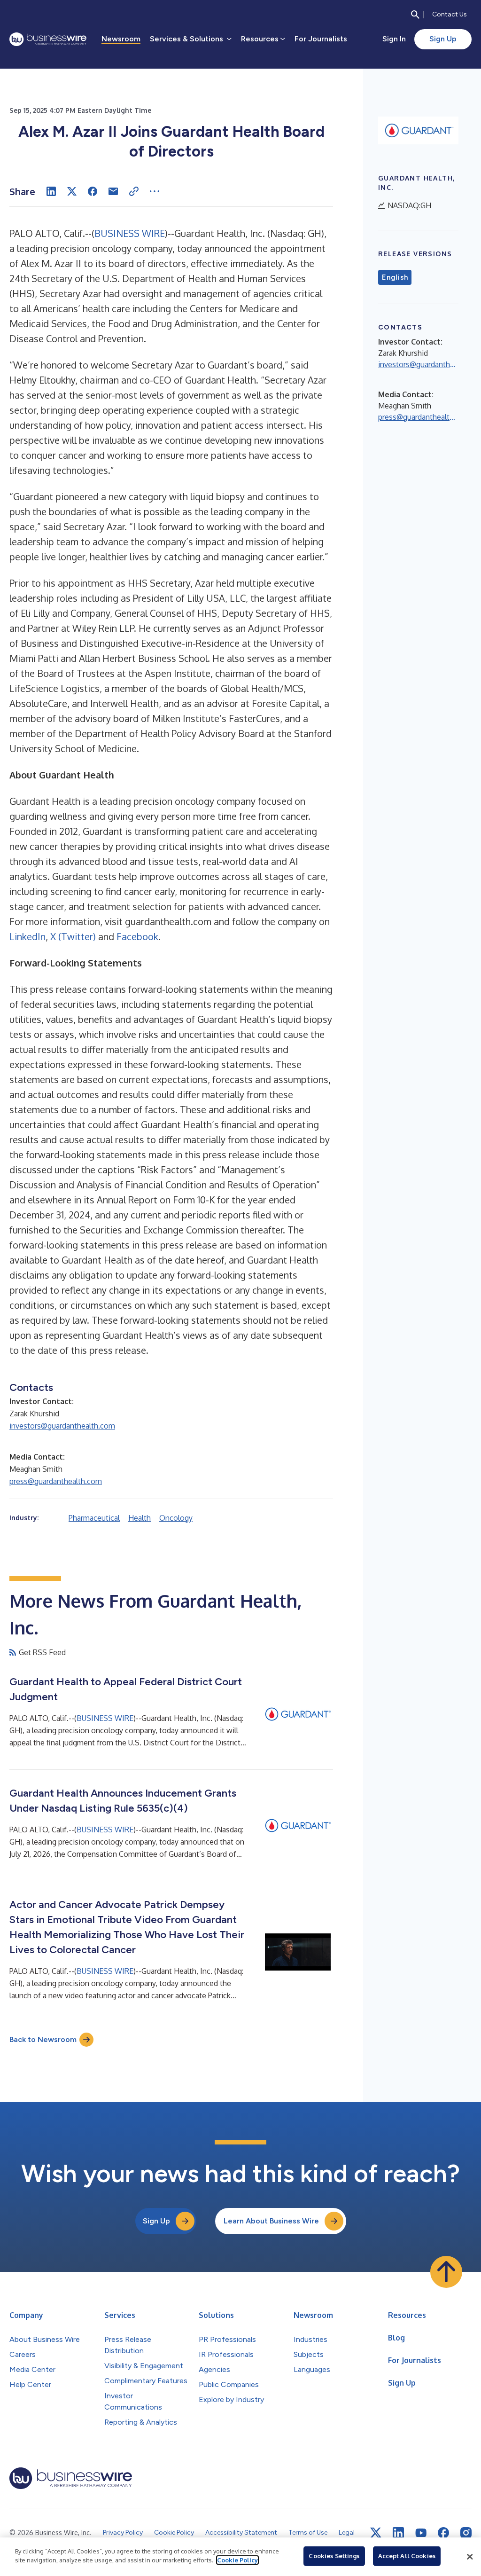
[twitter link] (376, 2533)
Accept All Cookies (407, 2556)
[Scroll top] (446, 2272)
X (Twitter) (73, 936)
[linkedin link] (398, 2533)
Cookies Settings (334, 2556)
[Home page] (48, 39)
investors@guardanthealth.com (62, 1426)
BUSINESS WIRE (130, 233)
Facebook (137, 936)
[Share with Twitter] (72, 191)
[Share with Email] (113, 191)
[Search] (415, 15)
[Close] (470, 2557)
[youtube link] (421, 2533)
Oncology (176, 1518)
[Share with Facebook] (93, 191)
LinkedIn (27, 936)
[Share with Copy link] (134, 191)
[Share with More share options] (155, 191)
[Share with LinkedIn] (51, 191)
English (395, 277)
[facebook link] (443, 2533)
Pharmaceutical (94, 1518)
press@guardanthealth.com (56, 1481)
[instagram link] (466, 2533)
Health (140, 1518)
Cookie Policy (237, 2560)
